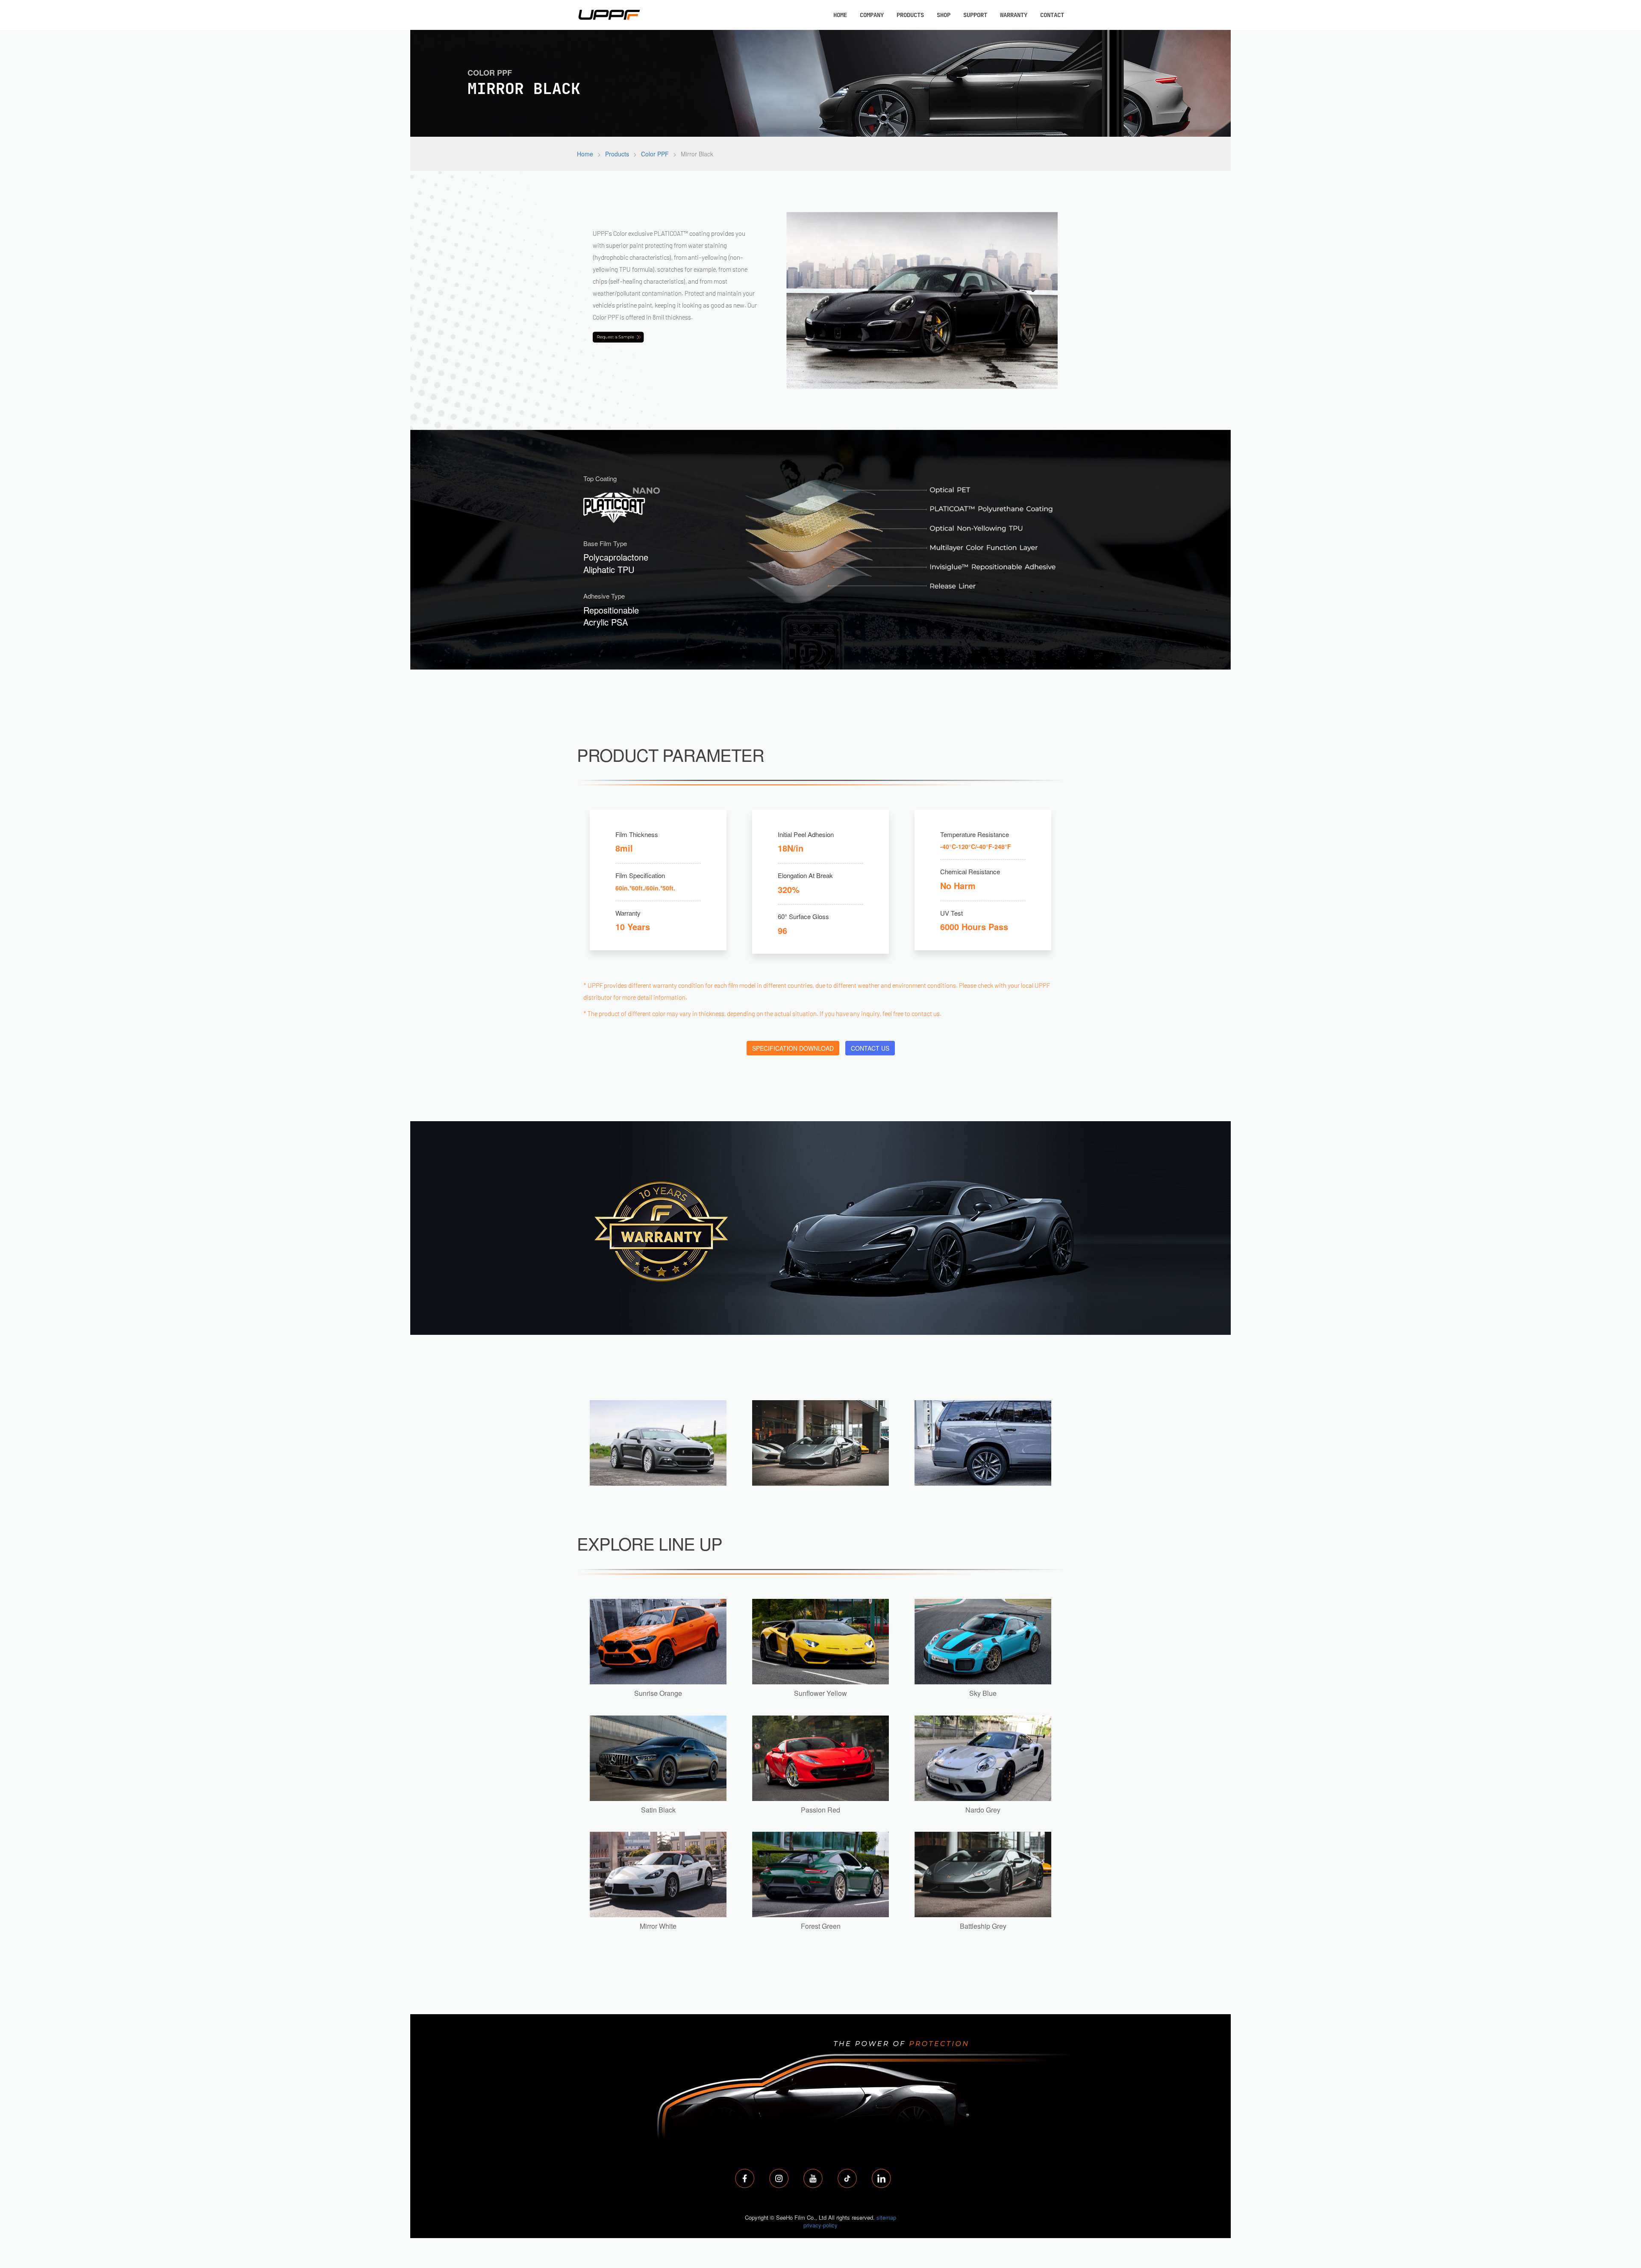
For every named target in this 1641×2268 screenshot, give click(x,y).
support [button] (975, 15)
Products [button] (910, 15)
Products (617, 154)
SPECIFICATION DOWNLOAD (793, 1048)
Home (585, 154)
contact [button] (1052, 15)
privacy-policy (820, 2225)
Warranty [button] (1014, 15)
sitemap (886, 2217)
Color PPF (655, 154)
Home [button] (840, 15)
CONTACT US (870, 1048)
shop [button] (944, 15)
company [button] (872, 15)
